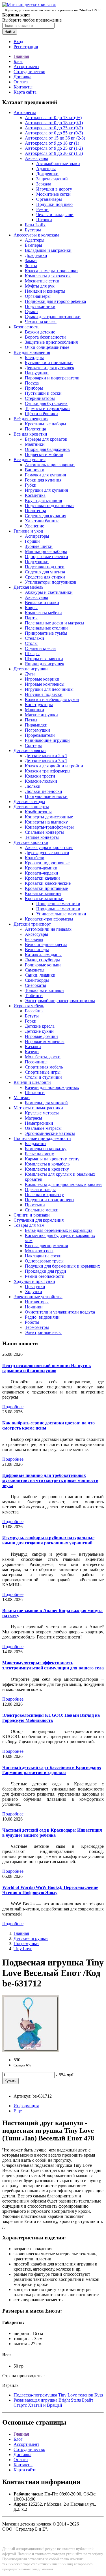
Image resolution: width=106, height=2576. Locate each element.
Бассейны (34, 1011)
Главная (21, 56)
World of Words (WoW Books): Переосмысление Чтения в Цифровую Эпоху (50, 1890)
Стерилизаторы (40, 398)
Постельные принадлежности (42, 1138)
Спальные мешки (42, 1210)
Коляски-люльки (41, 781)
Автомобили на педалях (48, 929)
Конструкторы (39, 705)
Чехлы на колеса (41, 322)
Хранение (34, 526)
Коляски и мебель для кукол (52, 699)
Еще (18, 2111)
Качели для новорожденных (52, 1087)
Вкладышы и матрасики (48, 250)
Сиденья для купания (46, 516)
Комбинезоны (38, 812)
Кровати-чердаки (42, 873)
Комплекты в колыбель (47, 1164)
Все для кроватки (30, 434)
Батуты (32, 1016)
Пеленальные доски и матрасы (55, 623)
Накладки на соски (43, 1256)
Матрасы (33, 1118)
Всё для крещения (31, 419)
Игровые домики (41, 1036)
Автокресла (25, 112)
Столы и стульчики (43, 1077)
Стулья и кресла (40, 648)
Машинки (34, 710)
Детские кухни (39, 1031)
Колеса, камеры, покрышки (51, 271)
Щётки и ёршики (41, 414)
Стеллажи (34, 638)
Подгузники (37, 562)
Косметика (35, 495)
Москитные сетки (53, 194)
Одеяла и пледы (40, 1189)
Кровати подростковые (47, 863)
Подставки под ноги (45, 567)
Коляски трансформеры (48, 771)
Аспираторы (37, 536)
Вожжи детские (40, 332)
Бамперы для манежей (46, 1103)
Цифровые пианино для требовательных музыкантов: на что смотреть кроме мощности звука (50, 1480)
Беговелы (34, 939)
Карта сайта (25, 92)
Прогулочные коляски (46, 796)
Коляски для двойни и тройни (54, 766)
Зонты (31, 266)
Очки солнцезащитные (47, 347)
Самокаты (35, 970)
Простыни (35, 1205)
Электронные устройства (38, 1297)
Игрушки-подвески (44, 694)
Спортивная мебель (44, 1067)
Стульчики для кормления (39, 1220)
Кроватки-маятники (44, 899)
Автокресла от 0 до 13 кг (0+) (53, 118)
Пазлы (31, 720)
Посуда (32, 383)
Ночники (34, 1307)
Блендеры (34, 357)
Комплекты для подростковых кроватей (63, 1184)
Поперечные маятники (58, 904)
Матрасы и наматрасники (38, 1108)
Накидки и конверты (45, 291)
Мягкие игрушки (41, 715)
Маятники (35, 444)
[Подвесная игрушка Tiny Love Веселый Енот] (31, 2050)
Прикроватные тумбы (46, 633)
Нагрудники (37, 373)
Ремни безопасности (45, 1276)
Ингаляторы (37, 1302)
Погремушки (37, 730)
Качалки (33, 1047)
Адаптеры (46, 169)
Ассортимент (26, 66)
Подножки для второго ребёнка (55, 301)
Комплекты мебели (43, 613)
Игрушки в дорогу (54, 189)
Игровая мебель (29, 1006)
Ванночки (35, 470)
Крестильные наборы (46, 424)
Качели (32, 1052)
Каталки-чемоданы (43, 955)
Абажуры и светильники (49, 592)
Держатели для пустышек (50, 368)
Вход (18, 42)
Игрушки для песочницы (49, 689)
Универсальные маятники (61, 914)
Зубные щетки (39, 546)
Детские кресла (40, 1026)
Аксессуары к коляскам (36, 235)
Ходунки (33, 1292)
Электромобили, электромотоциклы (60, 1001)
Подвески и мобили (44, 454)
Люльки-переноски (44, 791)
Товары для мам (29, 1225)
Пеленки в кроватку (44, 1195)
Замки (31, 260)
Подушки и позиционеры (50, 1200)
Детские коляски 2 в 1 (46, 756)
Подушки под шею (54, 204)
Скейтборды (37, 980)
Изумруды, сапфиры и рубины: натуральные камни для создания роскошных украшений (48, 1540)
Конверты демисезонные (49, 817)
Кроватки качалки (42, 878)
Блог (18, 61)
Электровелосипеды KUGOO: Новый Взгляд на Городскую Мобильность (51, 1718)
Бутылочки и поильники (49, 363)
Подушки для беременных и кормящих (62, 1266)
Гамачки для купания (45, 475)
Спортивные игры (43, 1072)
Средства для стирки (45, 577)
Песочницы (36, 1062)
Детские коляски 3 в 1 (46, 761)
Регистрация (26, 47)
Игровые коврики (42, 679)
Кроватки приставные (46, 888)
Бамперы (33, 245)
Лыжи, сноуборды (42, 960)
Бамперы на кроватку (46, 1149)
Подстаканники (40, 306)
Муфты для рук (40, 286)
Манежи (22, 1098)
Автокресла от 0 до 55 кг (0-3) (54, 133)
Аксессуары (36, 158)
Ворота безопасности (45, 337)
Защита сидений (52, 179)
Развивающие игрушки (47, 740)
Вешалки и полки (42, 602)
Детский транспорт (32, 924)
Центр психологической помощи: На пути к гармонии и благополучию (47, 1368)
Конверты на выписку (46, 822)
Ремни (42, 209)
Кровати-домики (41, 868)
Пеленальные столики (46, 628)
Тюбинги (34, 995)
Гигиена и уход (28, 531)
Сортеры (33, 745)
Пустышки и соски (43, 393)
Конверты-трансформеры (49, 827)
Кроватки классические (48, 883)
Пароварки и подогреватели (52, 378)
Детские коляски (30, 750)
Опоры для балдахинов (47, 449)
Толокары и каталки (44, 990)
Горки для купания (43, 480)
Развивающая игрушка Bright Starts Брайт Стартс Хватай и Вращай (53, 2403)
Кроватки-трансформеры (49, 919)
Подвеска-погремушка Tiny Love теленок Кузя (58, 2395)
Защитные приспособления (51, 342)
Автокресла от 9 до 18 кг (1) (52, 143)
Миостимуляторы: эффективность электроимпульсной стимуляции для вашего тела (53, 1665)
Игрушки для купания (46, 490)
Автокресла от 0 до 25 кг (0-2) (54, 128)
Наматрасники (39, 1123)
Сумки (31, 312)
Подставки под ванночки (49, 505)
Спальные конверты (44, 832)
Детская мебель (28, 587)
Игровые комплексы (45, 684)
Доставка (22, 77)
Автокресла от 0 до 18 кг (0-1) (54, 123)
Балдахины (36, 1144)
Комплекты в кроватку (47, 1169)
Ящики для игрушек (45, 664)
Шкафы (32, 653)
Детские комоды (29, 802)
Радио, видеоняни (42, 1317)
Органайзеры (49, 199)
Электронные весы (43, 1332)
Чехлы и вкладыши (55, 215)
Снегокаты (35, 985)
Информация (26, 2106)
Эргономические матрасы (50, 1133)
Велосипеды (37, 950)
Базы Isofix (35, 225)
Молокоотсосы (39, 1251)
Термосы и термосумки (47, 408)
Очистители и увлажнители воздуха (60, 1312)
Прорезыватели (40, 735)
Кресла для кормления (46, 1246)
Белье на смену (39, 1154)
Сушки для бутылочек (46, 403)
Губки (31, 485)
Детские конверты (31, 807)
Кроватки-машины (43, 893)
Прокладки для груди (46, 1271)
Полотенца (35, 429)
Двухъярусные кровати (47, 853)
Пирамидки (36, 725)
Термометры (37, 1327)
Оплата (21, 82)
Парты (31, 618)
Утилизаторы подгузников (51, 582)
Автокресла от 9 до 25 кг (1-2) (54, 148)
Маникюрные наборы (46, 551)
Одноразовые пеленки (46, 557)
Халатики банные (42, 521)
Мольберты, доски (43, 1057)
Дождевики (47, 174)
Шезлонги (35, 1092)
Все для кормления (32, 352)
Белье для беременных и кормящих (59, 1230)
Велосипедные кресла (46, 944)
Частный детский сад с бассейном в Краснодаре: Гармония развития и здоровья (52, 1770)
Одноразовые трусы (44, 1261)
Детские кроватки (31, 842)
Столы (31, 643)
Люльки (33, 786)
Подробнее (13, 1407)
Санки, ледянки (40, 975)
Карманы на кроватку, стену (52, 1159)
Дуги (30, 674)
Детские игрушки (31, 669)
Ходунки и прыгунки (34, 1281)
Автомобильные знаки (58, 163)
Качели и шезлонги (32, 1082)
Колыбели (35, 858)
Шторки (44, 220)
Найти (10, 32)
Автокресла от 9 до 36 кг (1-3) (54, 153)
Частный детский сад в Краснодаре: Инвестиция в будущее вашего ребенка (52, 1833)
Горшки (32, 541)
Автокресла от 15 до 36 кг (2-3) (55, 138)
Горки (31, 1021)
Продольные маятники (58, 909)
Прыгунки (35, 1286)
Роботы (32, 1322)
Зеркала (44, 184)
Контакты (23, 87)
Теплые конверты (42, 837)
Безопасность (26, 327)
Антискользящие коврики (50, 465)
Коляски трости (40, 776)
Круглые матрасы (42, 1113)
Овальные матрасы (43, 1128)
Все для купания (30, 460)
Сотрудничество (29, 72)
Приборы (34, 388)
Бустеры (33, 230)
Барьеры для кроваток (46, 439)
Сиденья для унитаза (45, 572)
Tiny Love (23, 1949)
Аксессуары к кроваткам (49, 847)
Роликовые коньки (43, 965)
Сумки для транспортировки (53, 317)
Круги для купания (43, 500)
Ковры (31, 608)
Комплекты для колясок (48, 276)
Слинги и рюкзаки (32, 1215)
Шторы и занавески (44, 659)
